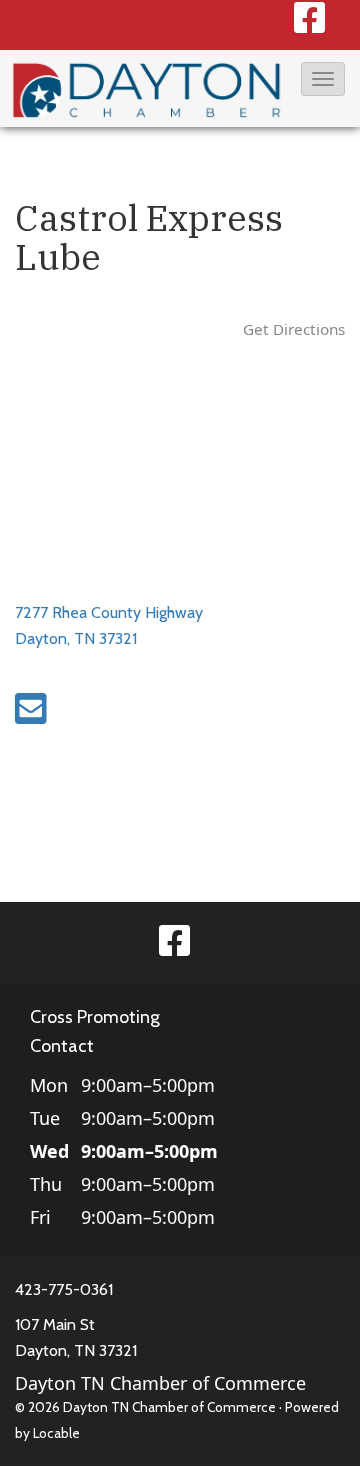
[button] (323, 79)
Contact (62, 1046)
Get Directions (294, 329)
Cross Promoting (95, 1017)
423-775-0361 (64, 1289)
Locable (56, 1433)
